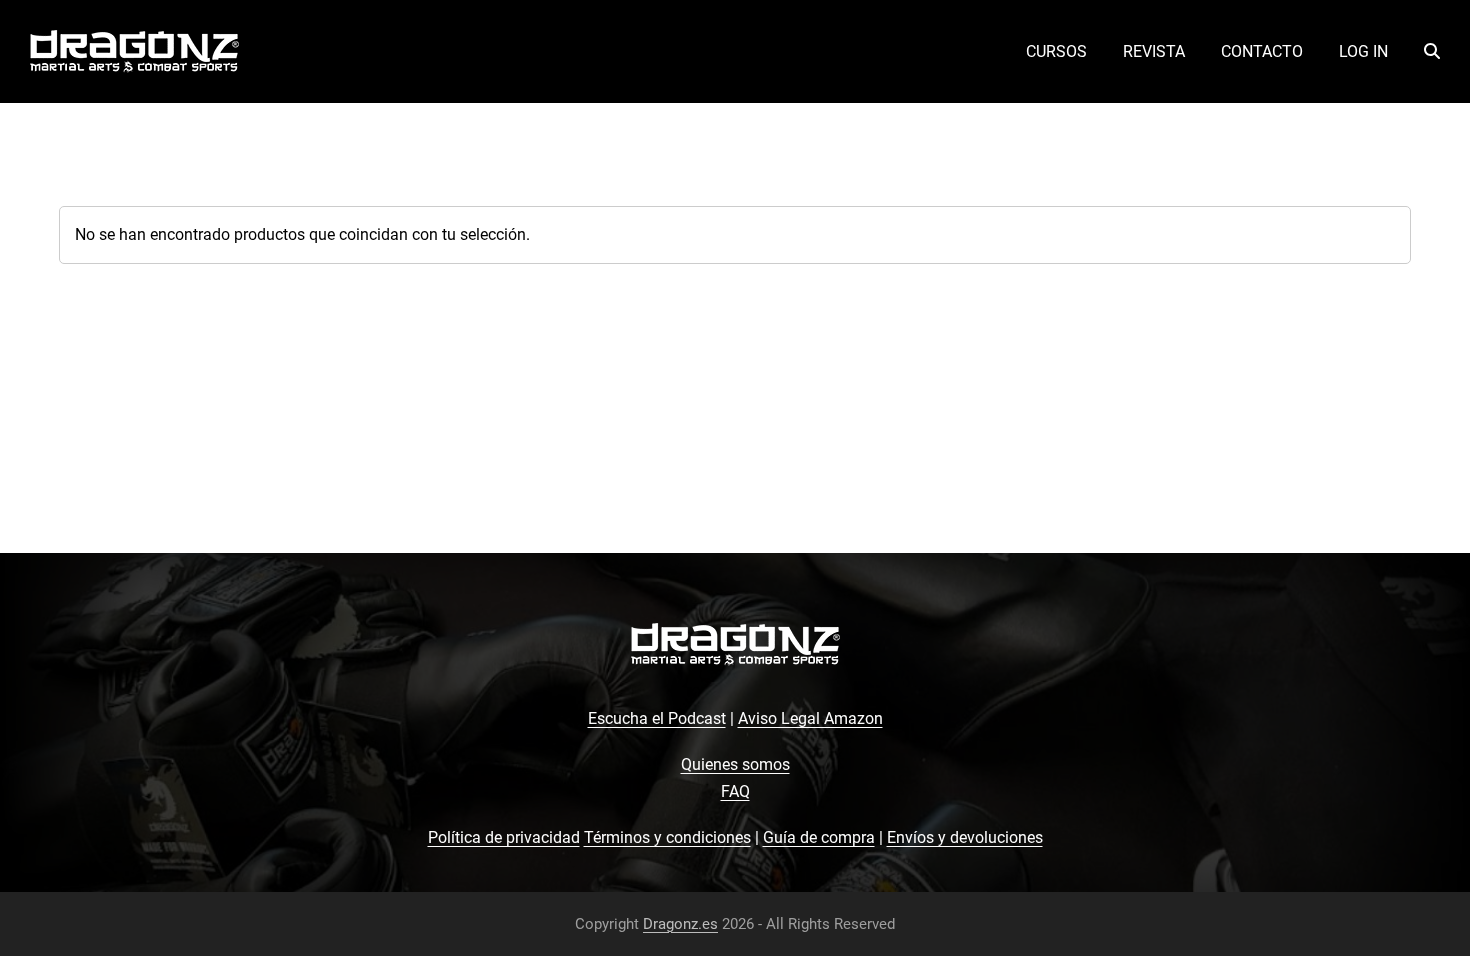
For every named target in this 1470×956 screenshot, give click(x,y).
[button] (1432, 52)
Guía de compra (819, 837)
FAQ (735, 791)
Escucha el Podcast (657, 718)
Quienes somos (735, 764)
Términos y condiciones (667, 837)
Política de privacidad (504, 837)
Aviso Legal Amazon (810, 718)
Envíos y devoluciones (965, 837)
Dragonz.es (680, 924)
